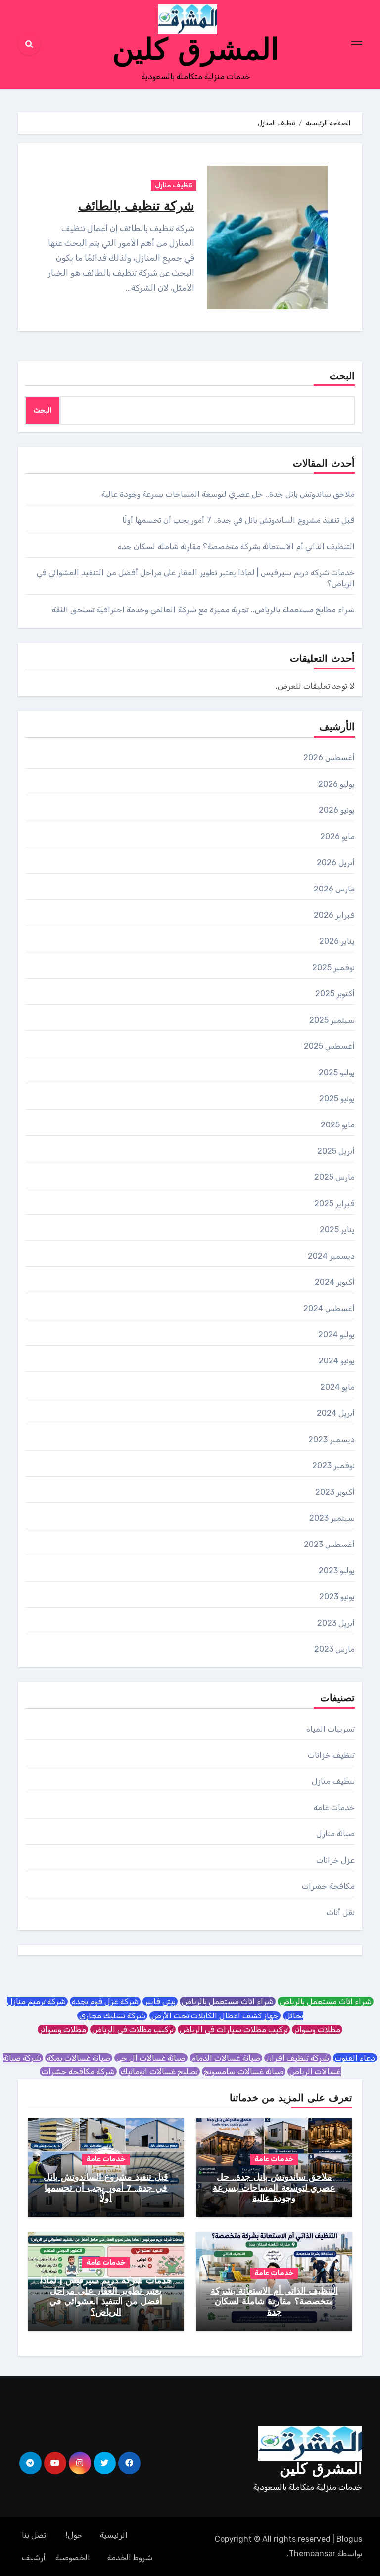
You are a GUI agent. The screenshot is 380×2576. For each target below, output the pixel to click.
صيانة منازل (335, 1834)
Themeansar (312, 2553)
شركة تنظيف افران (298, 2058)
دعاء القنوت (355, 2058)
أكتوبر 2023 (335, 1492)
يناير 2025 (337, 1230)
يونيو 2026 (337, 810)
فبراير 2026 (334, 915)
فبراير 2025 (334, 1203)
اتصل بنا (35, 2535)
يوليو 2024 (336, 1335)
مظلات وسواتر (317, 2030)
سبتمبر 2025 (332, 1020)
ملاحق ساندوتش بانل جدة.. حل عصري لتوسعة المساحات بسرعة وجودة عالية (228, 494)
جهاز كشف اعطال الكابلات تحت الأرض (215, 2016)
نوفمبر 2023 (333, 1466)
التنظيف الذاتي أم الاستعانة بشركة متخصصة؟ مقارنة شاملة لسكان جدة (236, 546)
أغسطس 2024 (329, 1308)
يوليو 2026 (336, 784)
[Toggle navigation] (357, 44)
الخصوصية (73, 2557)
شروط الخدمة (130, 2557)
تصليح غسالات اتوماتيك (159, 2072)
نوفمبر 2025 (333, 967)
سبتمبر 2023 (332, 1518)
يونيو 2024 (337, 1361)
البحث (342, 377)
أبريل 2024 (336, 1413)
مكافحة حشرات (328, 1886)
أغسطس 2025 (329, 1046)
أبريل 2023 (336, 1623)
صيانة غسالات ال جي (151, 2058)
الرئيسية (114, 2535)
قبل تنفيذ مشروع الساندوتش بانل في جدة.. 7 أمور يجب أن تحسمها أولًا (238, 520)
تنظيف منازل (174, 185)
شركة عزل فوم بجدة (105, 2001)
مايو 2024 (337, 1387)
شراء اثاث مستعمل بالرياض (326, 2001)
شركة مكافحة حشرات (78, 2072)
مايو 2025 (338, 1125)
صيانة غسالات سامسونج (244, 2072)
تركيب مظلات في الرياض (133, 2030)
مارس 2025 (334, 1177)
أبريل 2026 (336, 863)
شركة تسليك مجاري (112, 2016)
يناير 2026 (337, 941)
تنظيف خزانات (331, 1755)
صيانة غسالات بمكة (79, 2058)
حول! (74, 2535)
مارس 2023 (334, 1649)
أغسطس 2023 (329, 1544)
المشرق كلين (196, 52)
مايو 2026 (337, 836)
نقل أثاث (341, 1912)
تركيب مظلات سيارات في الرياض (234, 2030)
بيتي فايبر (160, 2001)
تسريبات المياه (331, 1729)
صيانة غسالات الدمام (226, 2058)
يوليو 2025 (337, 1072)
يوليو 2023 (337, 1570)
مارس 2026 (334, 889)
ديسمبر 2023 (332, 1439)
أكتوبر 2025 (335, 994)
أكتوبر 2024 (335, 1282)
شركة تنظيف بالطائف (136, 207)
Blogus (349, 2539)
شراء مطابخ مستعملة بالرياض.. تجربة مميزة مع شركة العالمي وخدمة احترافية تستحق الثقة (203, 610)
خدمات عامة (334, 1807)
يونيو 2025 (337, 1099)
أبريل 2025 (336, 1151)
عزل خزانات (335, 1860)
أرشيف (34, 2557)
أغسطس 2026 (329, 758)
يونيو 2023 (337, 1597)
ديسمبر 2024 (331, 1256)
